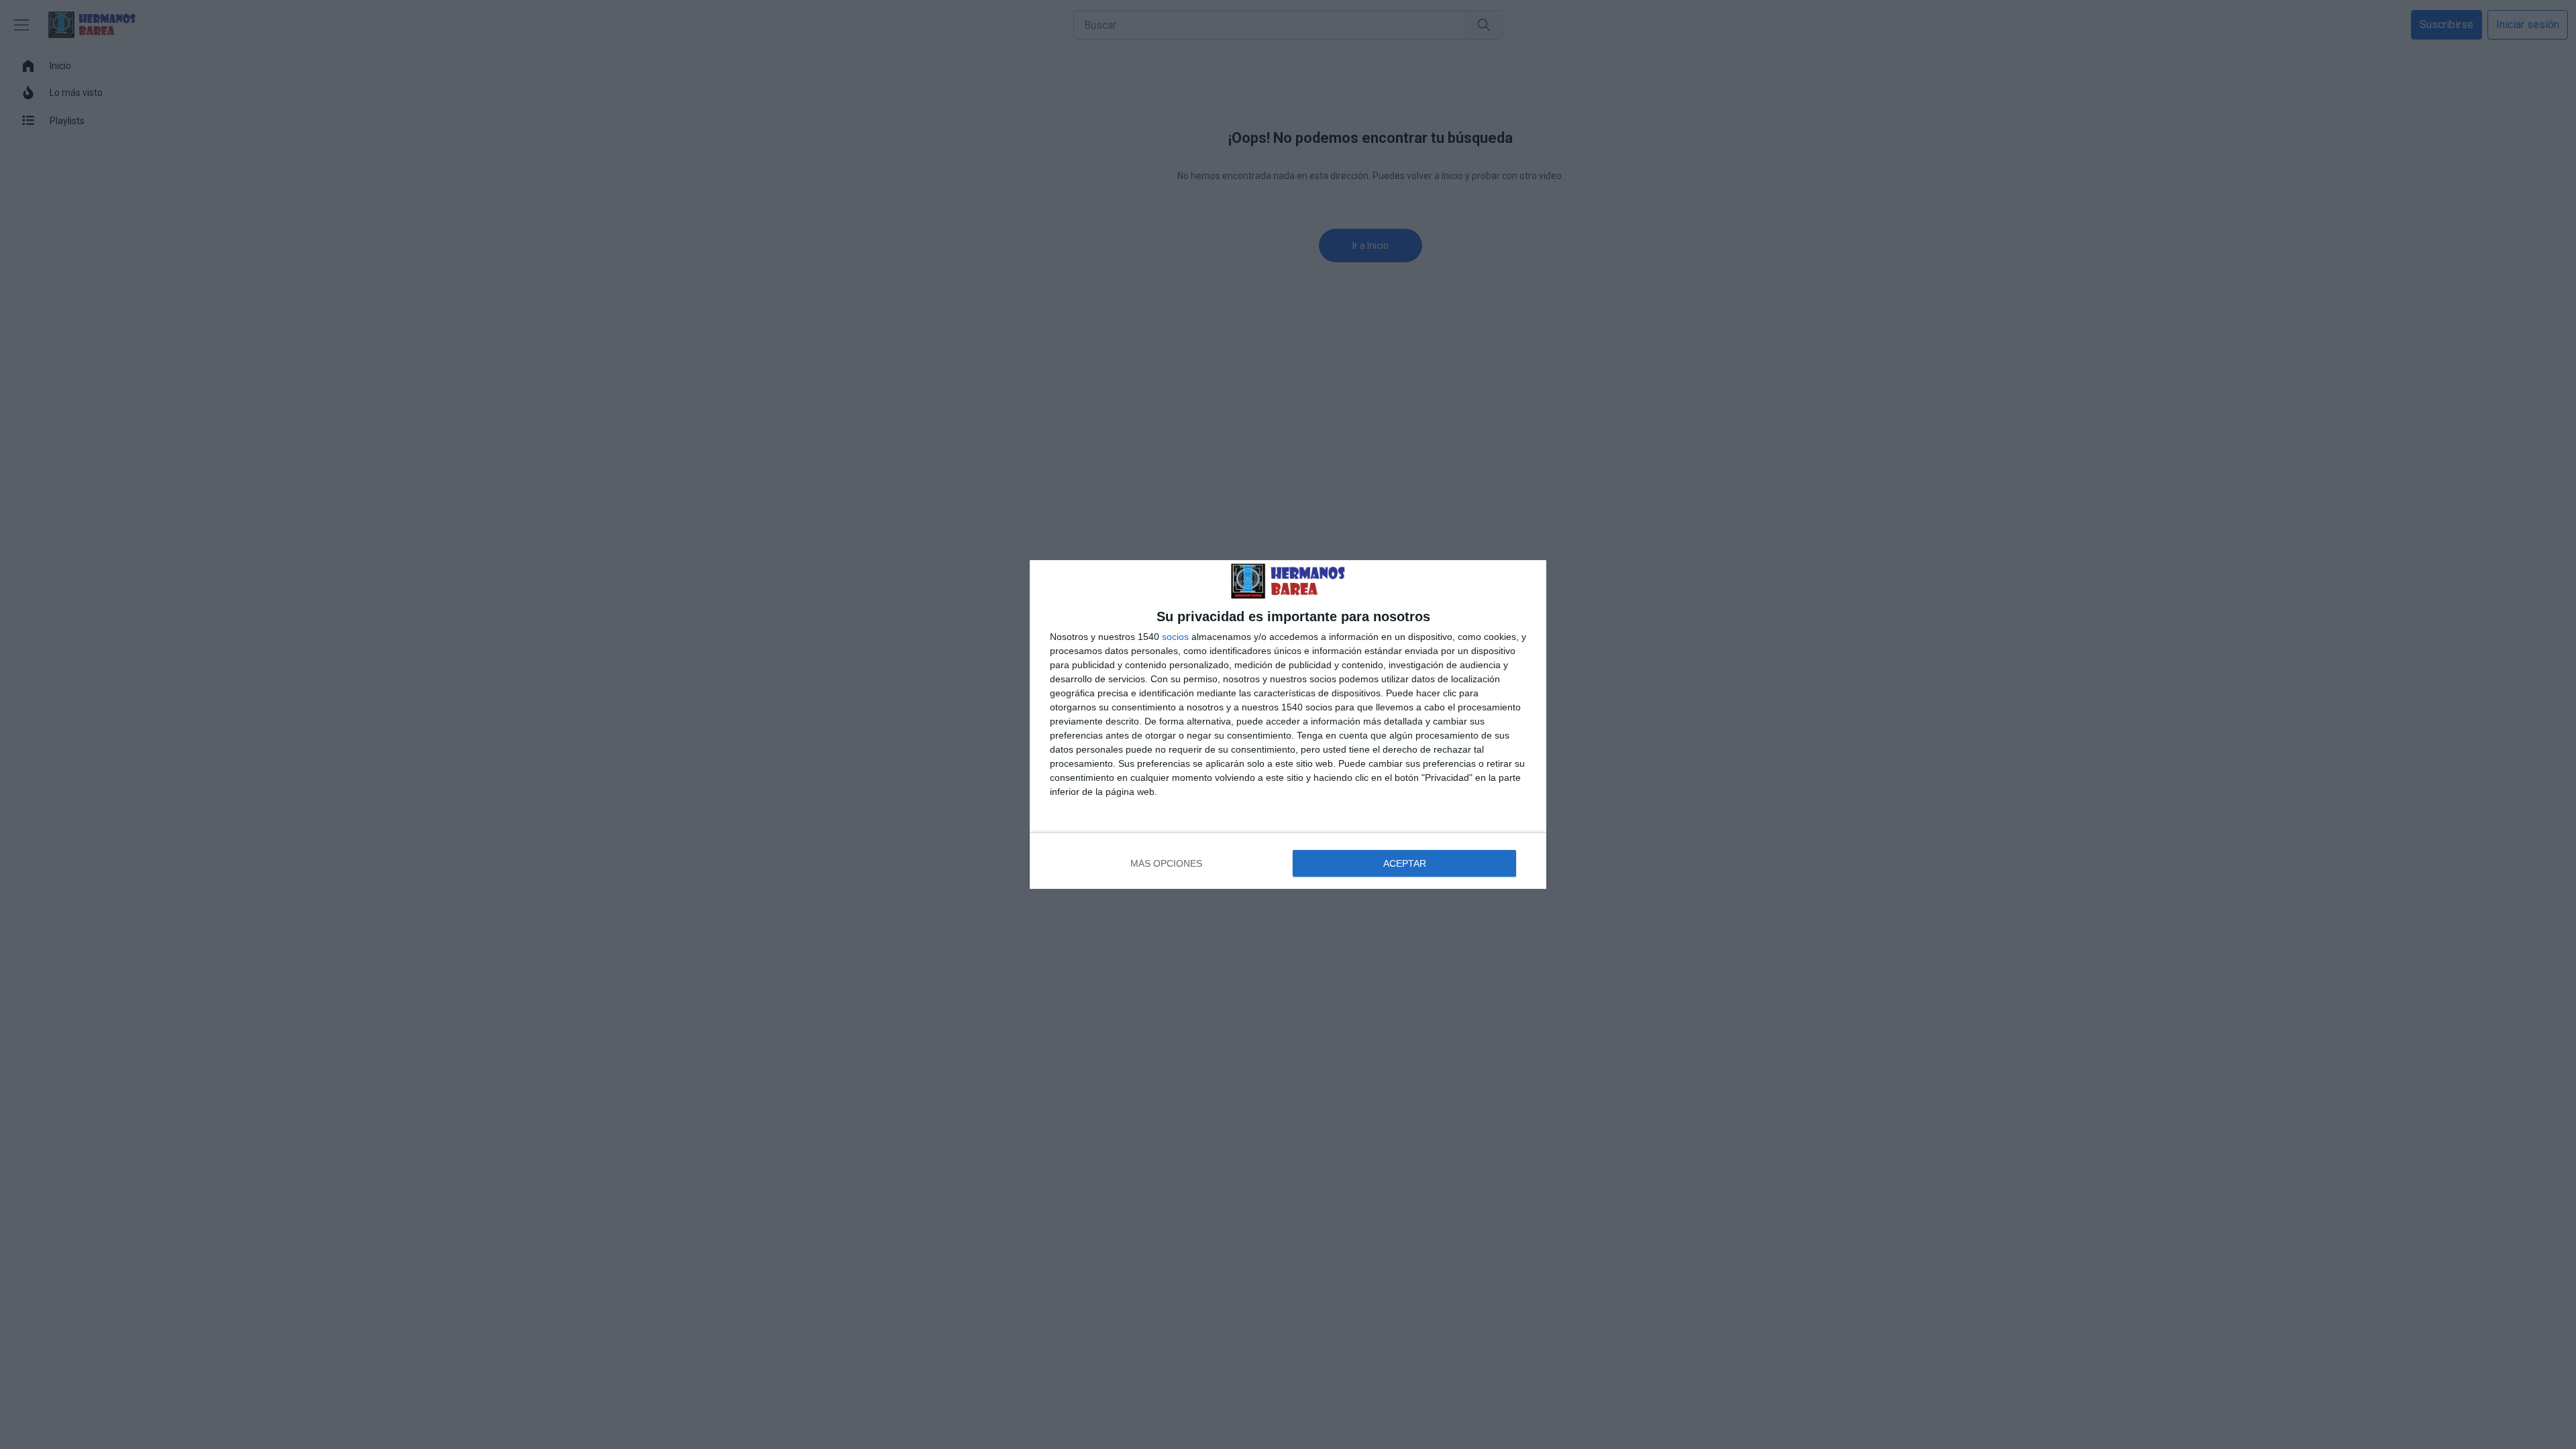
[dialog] (1288, 724)
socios (1175, 637)
